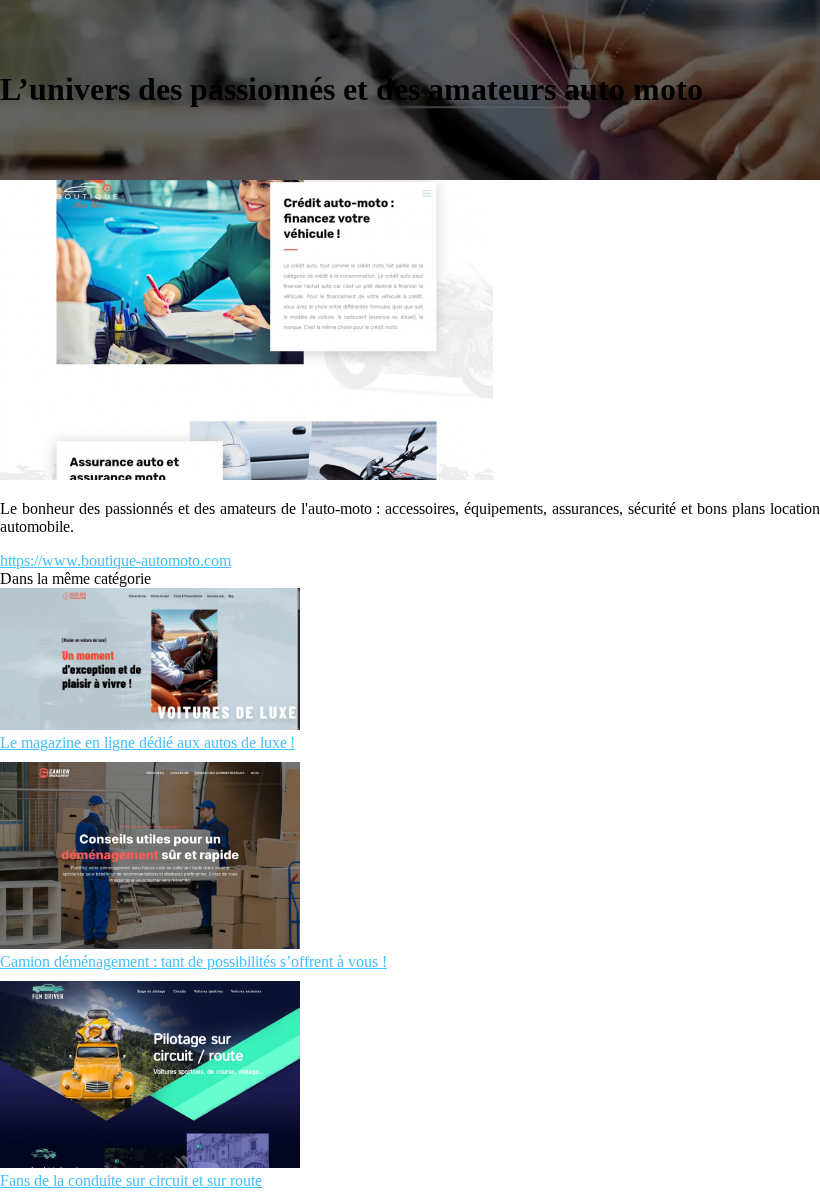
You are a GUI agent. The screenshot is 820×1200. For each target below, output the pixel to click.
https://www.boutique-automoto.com (115, 560)
